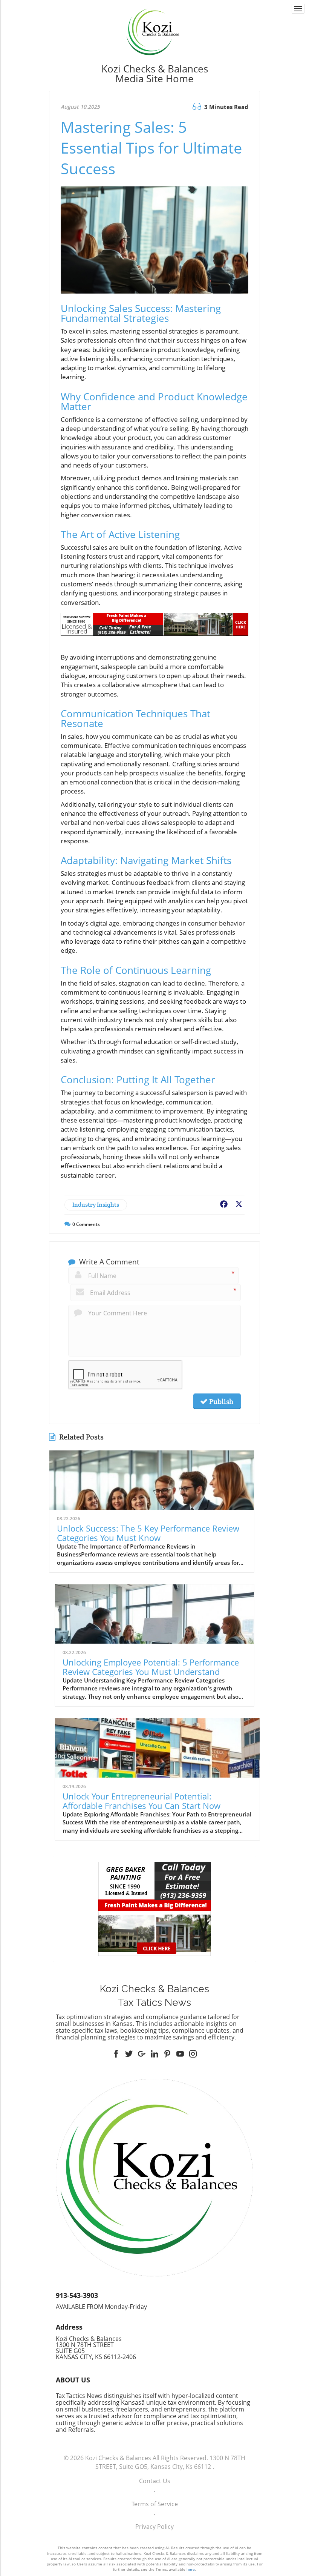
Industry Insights (96, 1205)
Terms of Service (155, 2504)
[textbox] (154, 74)
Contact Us (155, 2481)
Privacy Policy (154, 2527)
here (191, 2569)
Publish (220, 1401)
